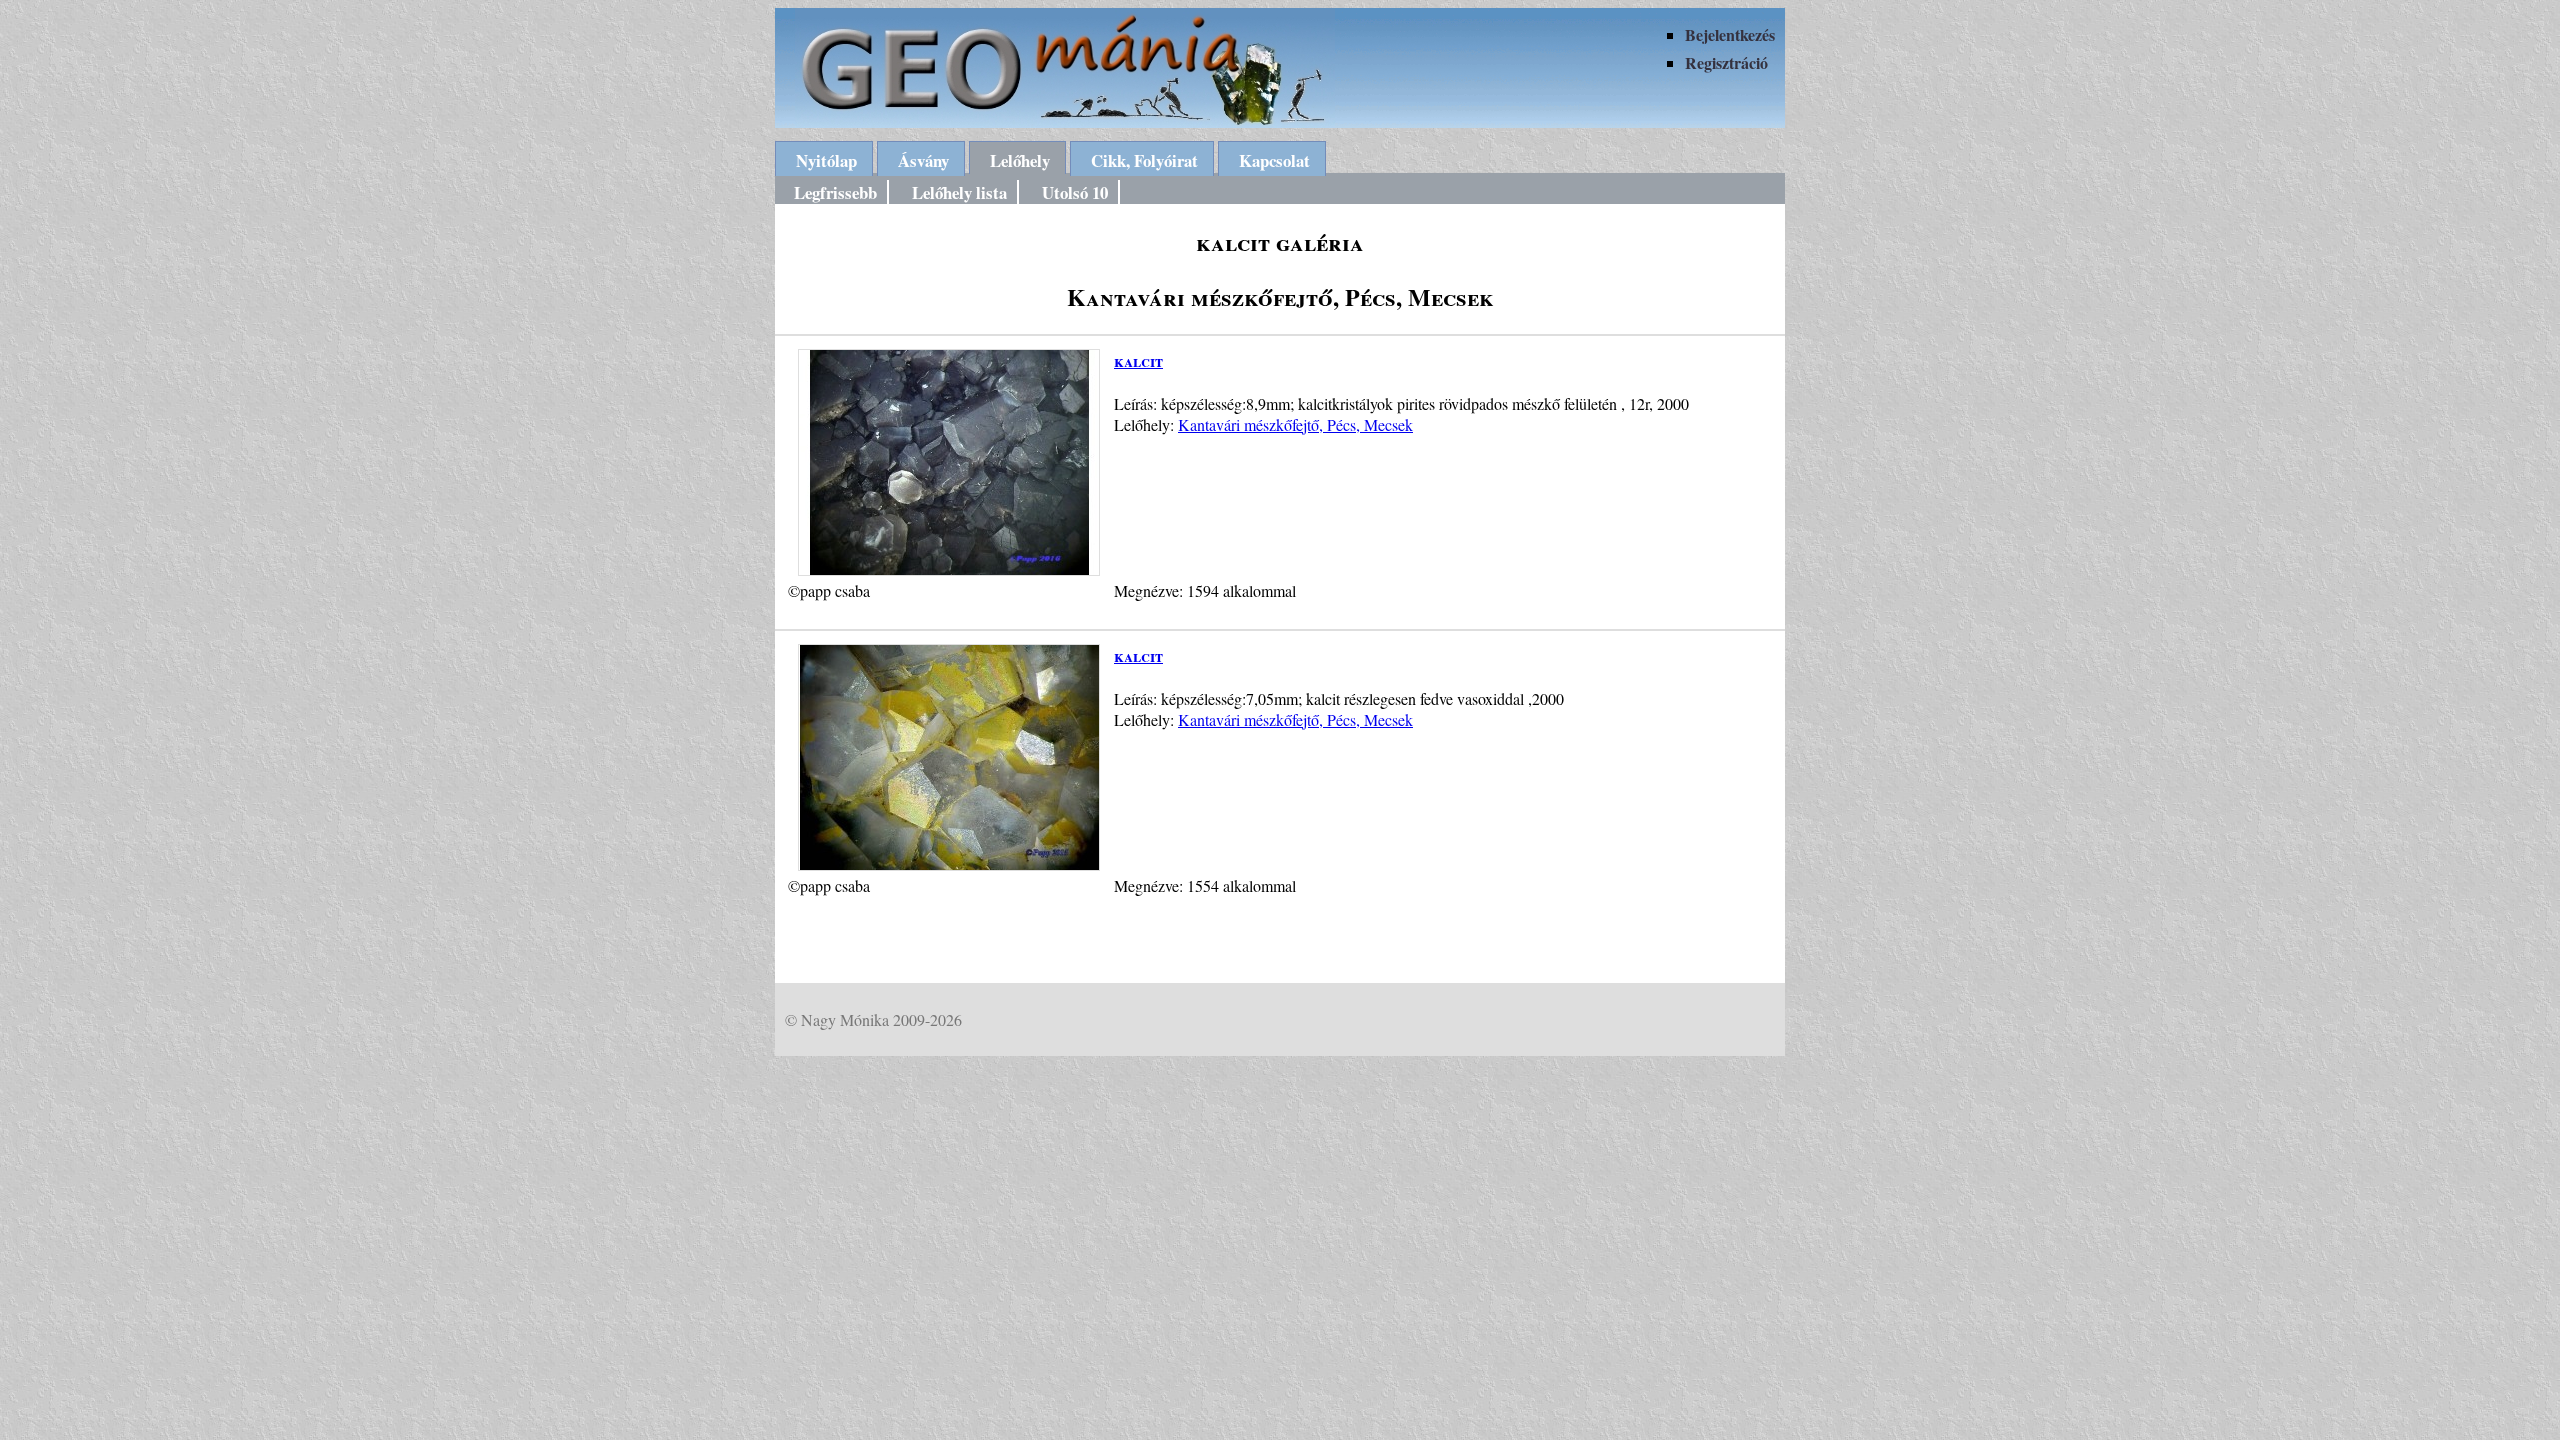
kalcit (1138, 360)
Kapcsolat (1274, 160)
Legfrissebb (835, 192)
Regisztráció (1726, 62)
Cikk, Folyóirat (1144, 160)
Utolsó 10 (1075, 192)
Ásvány (923, 160)
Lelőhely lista (959, 192)
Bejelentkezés (1730, 34)
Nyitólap (826, 160)
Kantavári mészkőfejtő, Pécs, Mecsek (1295, 424)
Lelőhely (1020, 160)
